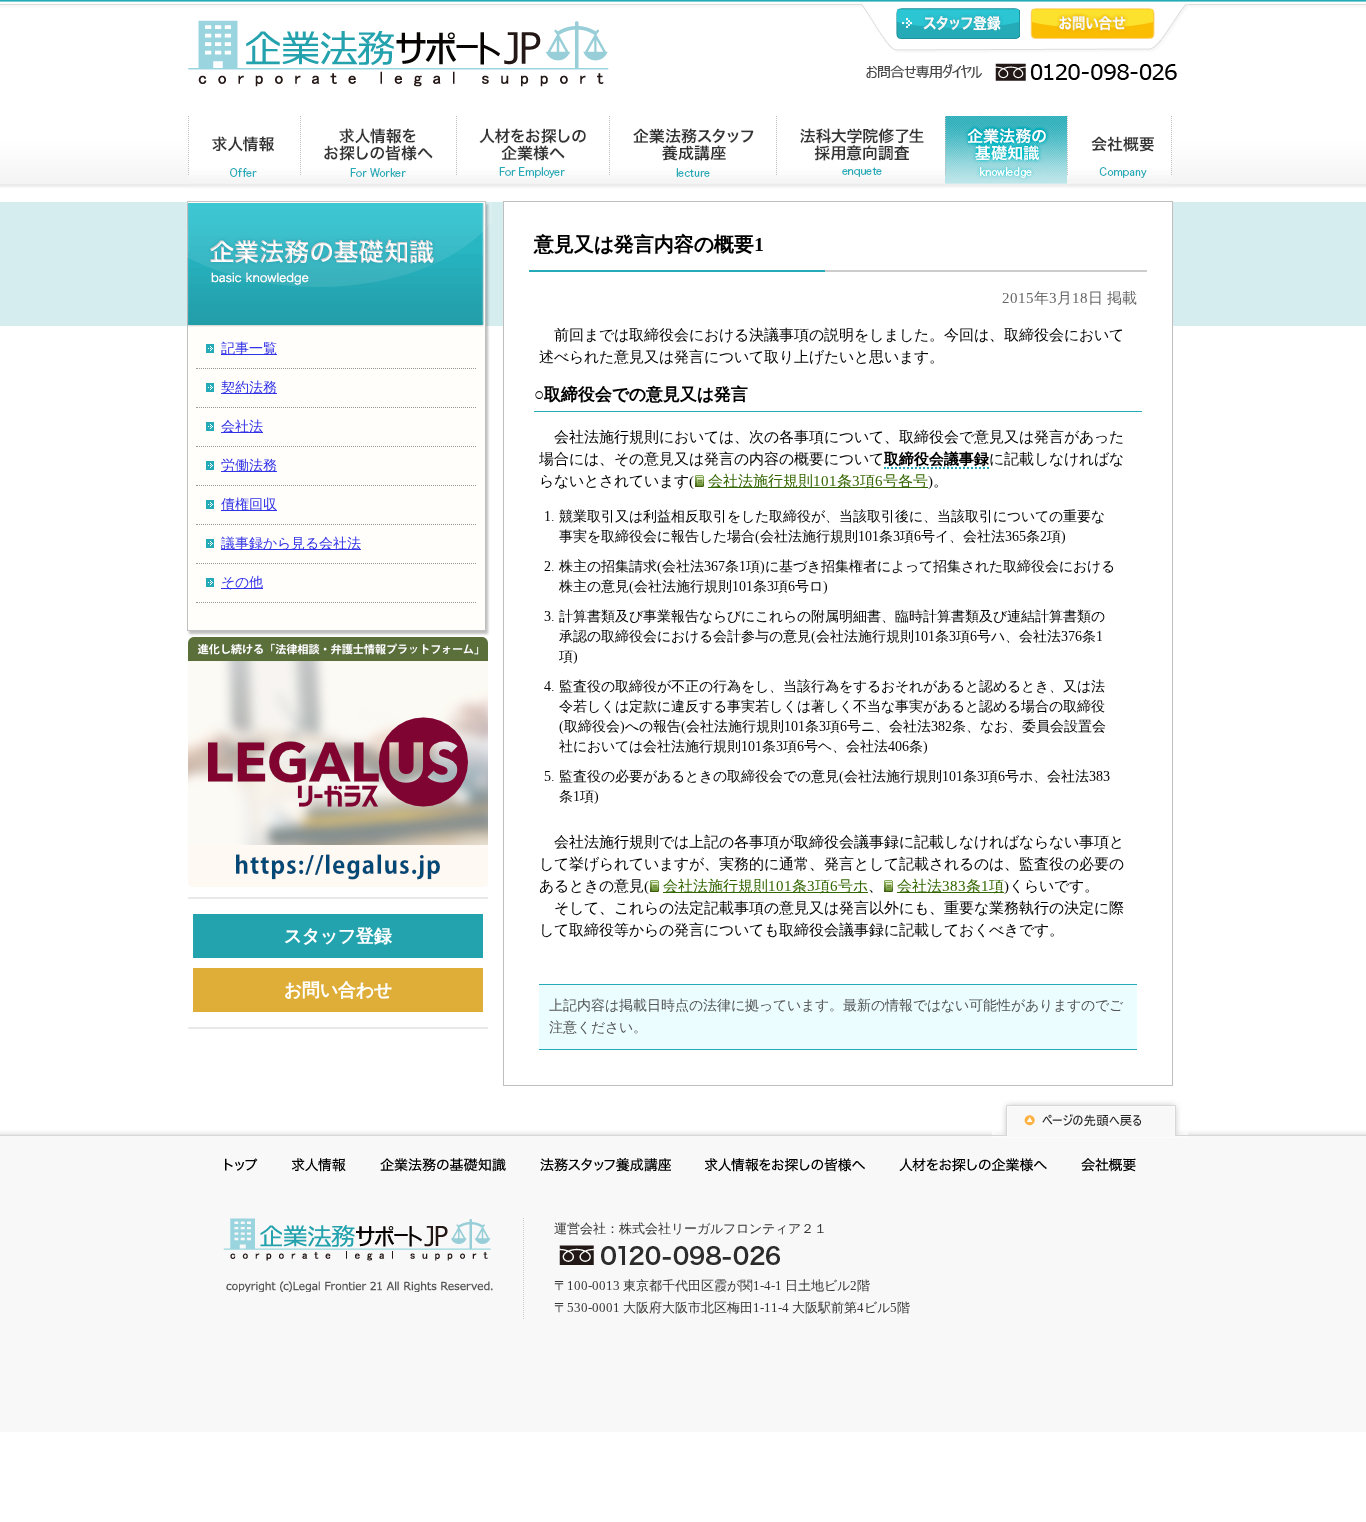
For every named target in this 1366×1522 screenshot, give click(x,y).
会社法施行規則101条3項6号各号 (818, 481)
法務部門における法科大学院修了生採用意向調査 (860, 153)
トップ (241, 1168)
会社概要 (1119, 153)
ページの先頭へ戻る (1090, 1117)
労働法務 (249, 465)
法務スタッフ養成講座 (605, 1168)
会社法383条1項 (950, 886)
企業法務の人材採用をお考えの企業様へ (533, 153)
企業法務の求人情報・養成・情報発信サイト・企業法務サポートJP (398, 53)
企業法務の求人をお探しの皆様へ (379, 153)
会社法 (242, 426)
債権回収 (249, 504)
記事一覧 (249, 348)
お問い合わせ (1092, 23)
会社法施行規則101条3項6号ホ (765, 886)
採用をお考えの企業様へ (973, 1168)
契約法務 (249, 387)
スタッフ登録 (957, 23)
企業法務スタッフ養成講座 (693, 153)
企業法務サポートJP (358, 1255)
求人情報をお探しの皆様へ (785, 1168)
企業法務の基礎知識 (1006, 153)
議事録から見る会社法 (291, 543)
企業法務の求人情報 (244, 153)
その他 (242, 582)
